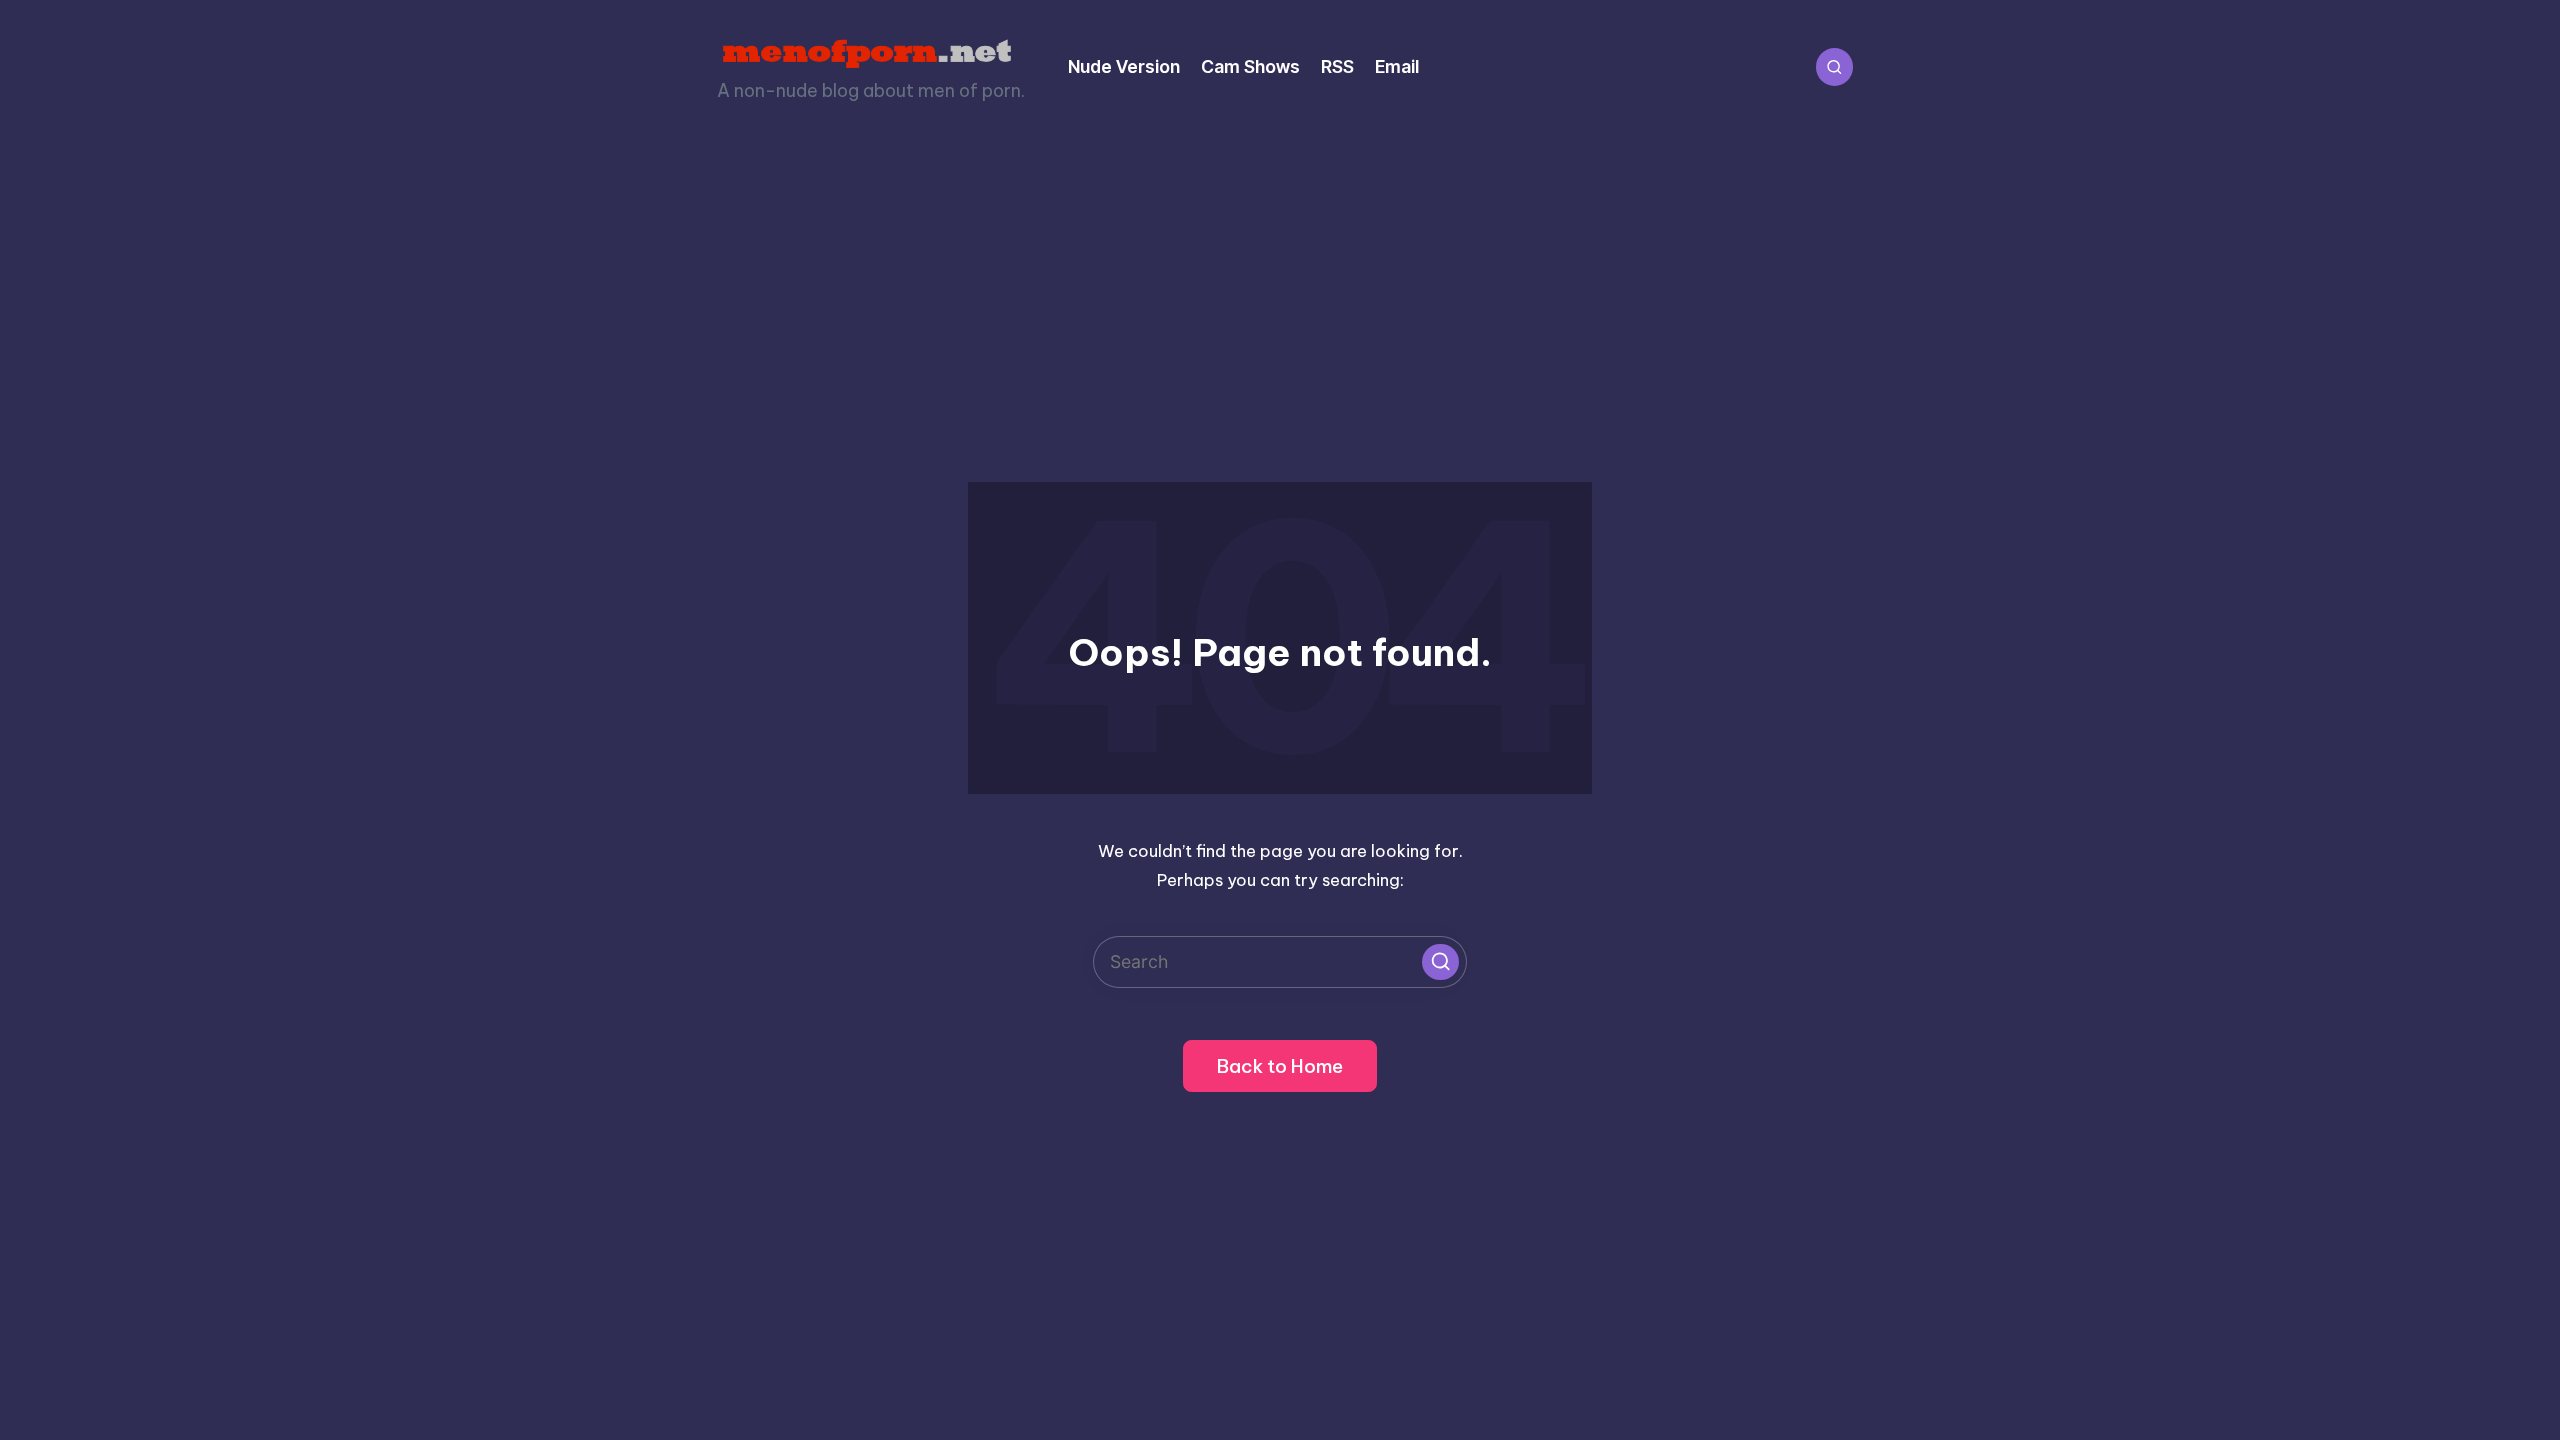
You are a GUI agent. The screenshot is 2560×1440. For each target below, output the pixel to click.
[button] (1440, 962)
